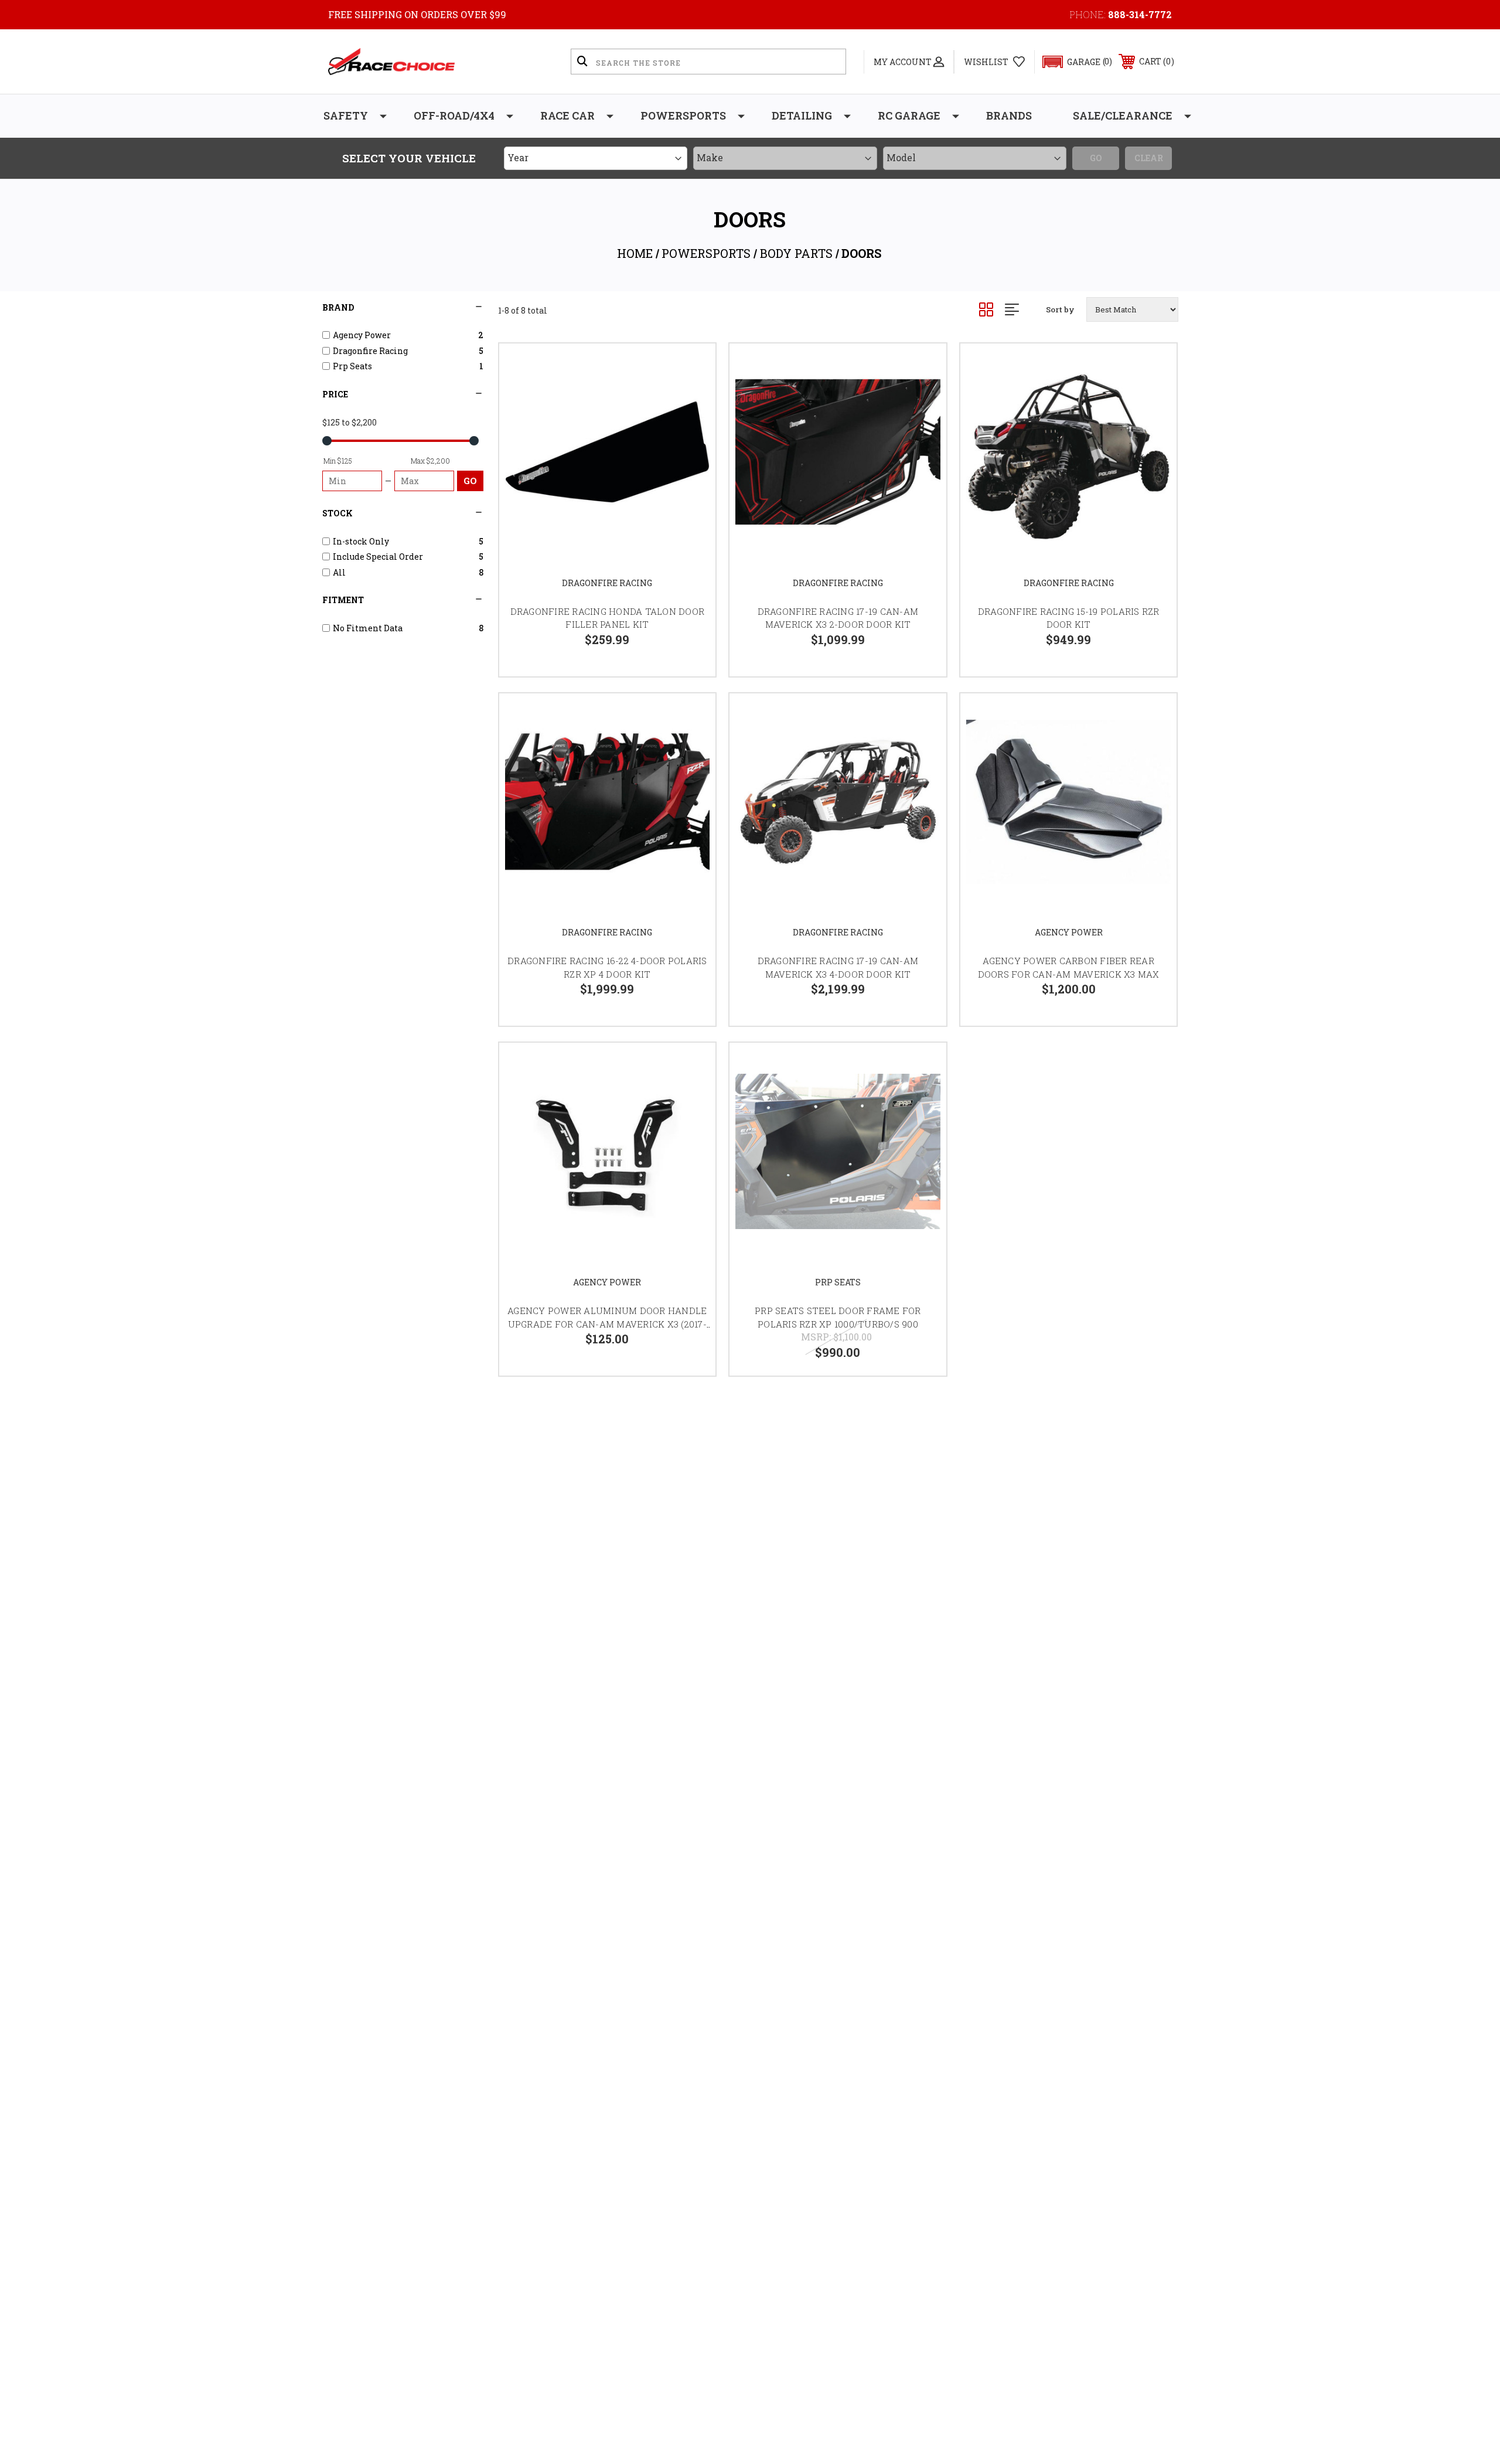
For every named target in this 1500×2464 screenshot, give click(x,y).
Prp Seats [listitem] (352, 366)
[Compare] (692, 427)
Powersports (683, 115)
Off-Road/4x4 (454, 115)
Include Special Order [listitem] (378, 557)
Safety (346, 115)
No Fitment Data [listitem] (368, 628)
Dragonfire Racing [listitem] (370, 351)
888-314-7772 (1140, 14)
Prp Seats (838, 1282)
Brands (1009, 115)
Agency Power (1069, 932)
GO (470, 481)
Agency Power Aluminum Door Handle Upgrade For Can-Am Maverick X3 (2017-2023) (607, 1324)
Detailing (802, 115)
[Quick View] (692, 367)
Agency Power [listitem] (362, 335)
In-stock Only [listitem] (361, 541)
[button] (1072, 62)
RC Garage (909, 115)
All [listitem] (339, 572)
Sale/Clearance (1123, 115)
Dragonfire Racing (607, 583)
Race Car (567, 115)
